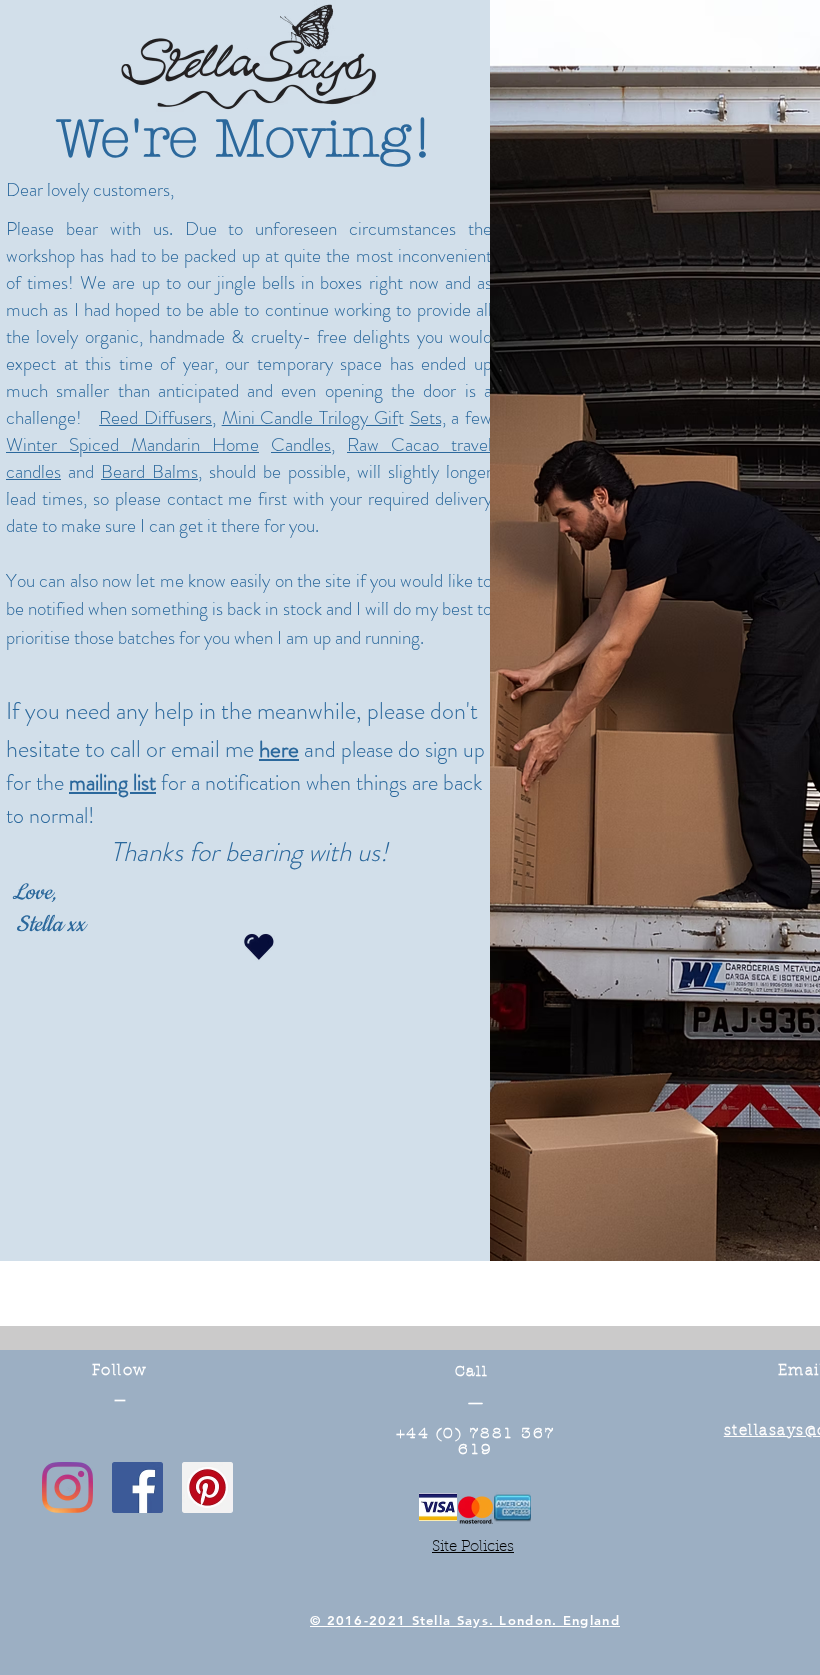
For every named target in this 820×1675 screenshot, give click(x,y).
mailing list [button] (112, 782)
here (279, 749)
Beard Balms (149, 471)
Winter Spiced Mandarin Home (132, 444)
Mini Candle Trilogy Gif (310, 417)
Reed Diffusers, (157, 417)
